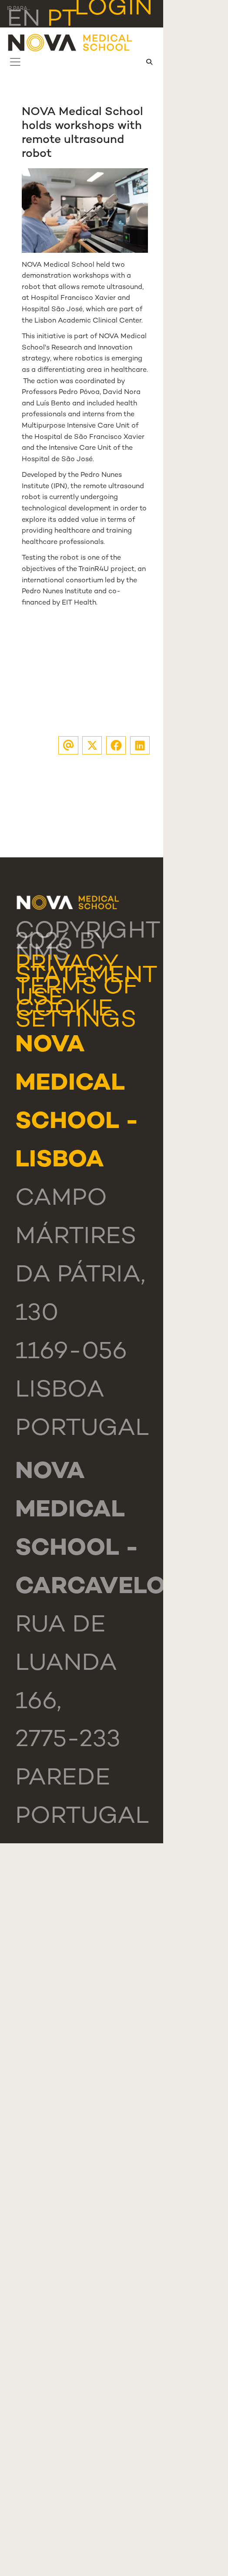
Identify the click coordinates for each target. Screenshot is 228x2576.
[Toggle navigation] (15, 62)
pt (62, 20)
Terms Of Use (76, 993)
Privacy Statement (86, 971)
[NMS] (70, 42)
